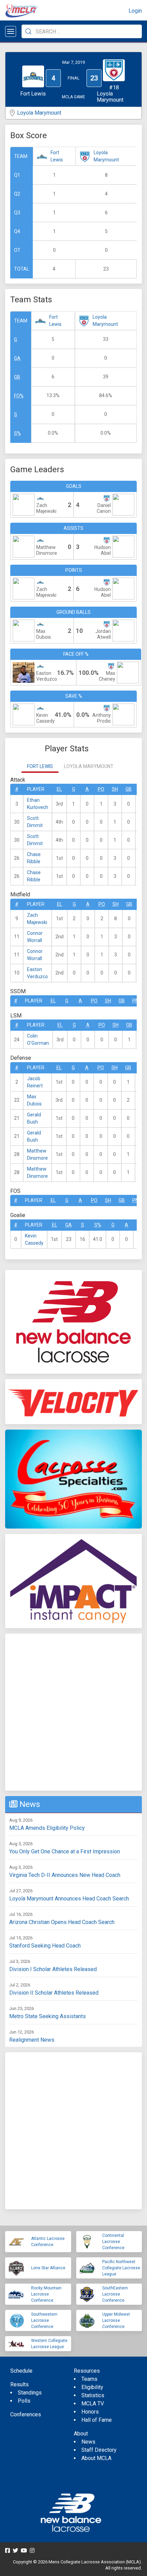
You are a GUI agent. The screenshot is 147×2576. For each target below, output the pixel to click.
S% (17, 433)
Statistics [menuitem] (93, 2395)
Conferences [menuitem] (26, 2414)
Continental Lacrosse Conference (113, 2242)
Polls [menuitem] (24, 2401)
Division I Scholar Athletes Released (53, 1969)
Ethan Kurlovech (38, 804)
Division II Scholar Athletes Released (54, 1993)
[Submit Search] (28, 31)
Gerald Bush (34, 1118)
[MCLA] (22, 11)
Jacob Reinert (35, 1082)
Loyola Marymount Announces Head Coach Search (69, 1899)
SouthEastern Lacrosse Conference (115, 2294)
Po (101, 789)
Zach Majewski (37, 919)
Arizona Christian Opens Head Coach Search (62, 1922)
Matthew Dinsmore (37, 1154)
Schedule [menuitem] (21, 2371)
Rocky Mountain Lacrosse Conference (46, 2294)
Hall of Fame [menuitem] (97, 2420)
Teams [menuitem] (89, 2379)
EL (59, 789)
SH (115, 789)
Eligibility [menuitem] (92, 2387)
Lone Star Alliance (48, 2268)
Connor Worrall (35, 937)
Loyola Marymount (39, 113)
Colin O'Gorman (38, 1039)
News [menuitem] (88, 2442)
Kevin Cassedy (34, 1239)
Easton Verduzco (37, 973)
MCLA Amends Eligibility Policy (47, 1828)
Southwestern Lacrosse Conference (44, 2320)
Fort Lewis (57, 156)
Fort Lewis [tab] (40, 766)
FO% (19, 396)
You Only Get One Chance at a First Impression (65, 1851)
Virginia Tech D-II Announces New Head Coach (65, 1875)
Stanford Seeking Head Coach (45, 1946)
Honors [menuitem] (90, 2412)
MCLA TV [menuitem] (93, 2404)
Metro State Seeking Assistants (48, 2016)
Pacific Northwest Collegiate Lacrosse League (121, 2268)
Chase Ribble (34, 858)
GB (17, 377)
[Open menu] (11, 31)
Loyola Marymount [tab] (89, 766)
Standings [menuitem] (30, 2393)
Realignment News (32, 2040)
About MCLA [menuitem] (96, 2458)
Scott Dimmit (35, 822)
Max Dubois (34, 1100)
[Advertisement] (73, 1712)
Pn (135, 1001)
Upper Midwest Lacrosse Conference (116, 2320)
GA (17, 358)
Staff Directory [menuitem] (99, 2450)
